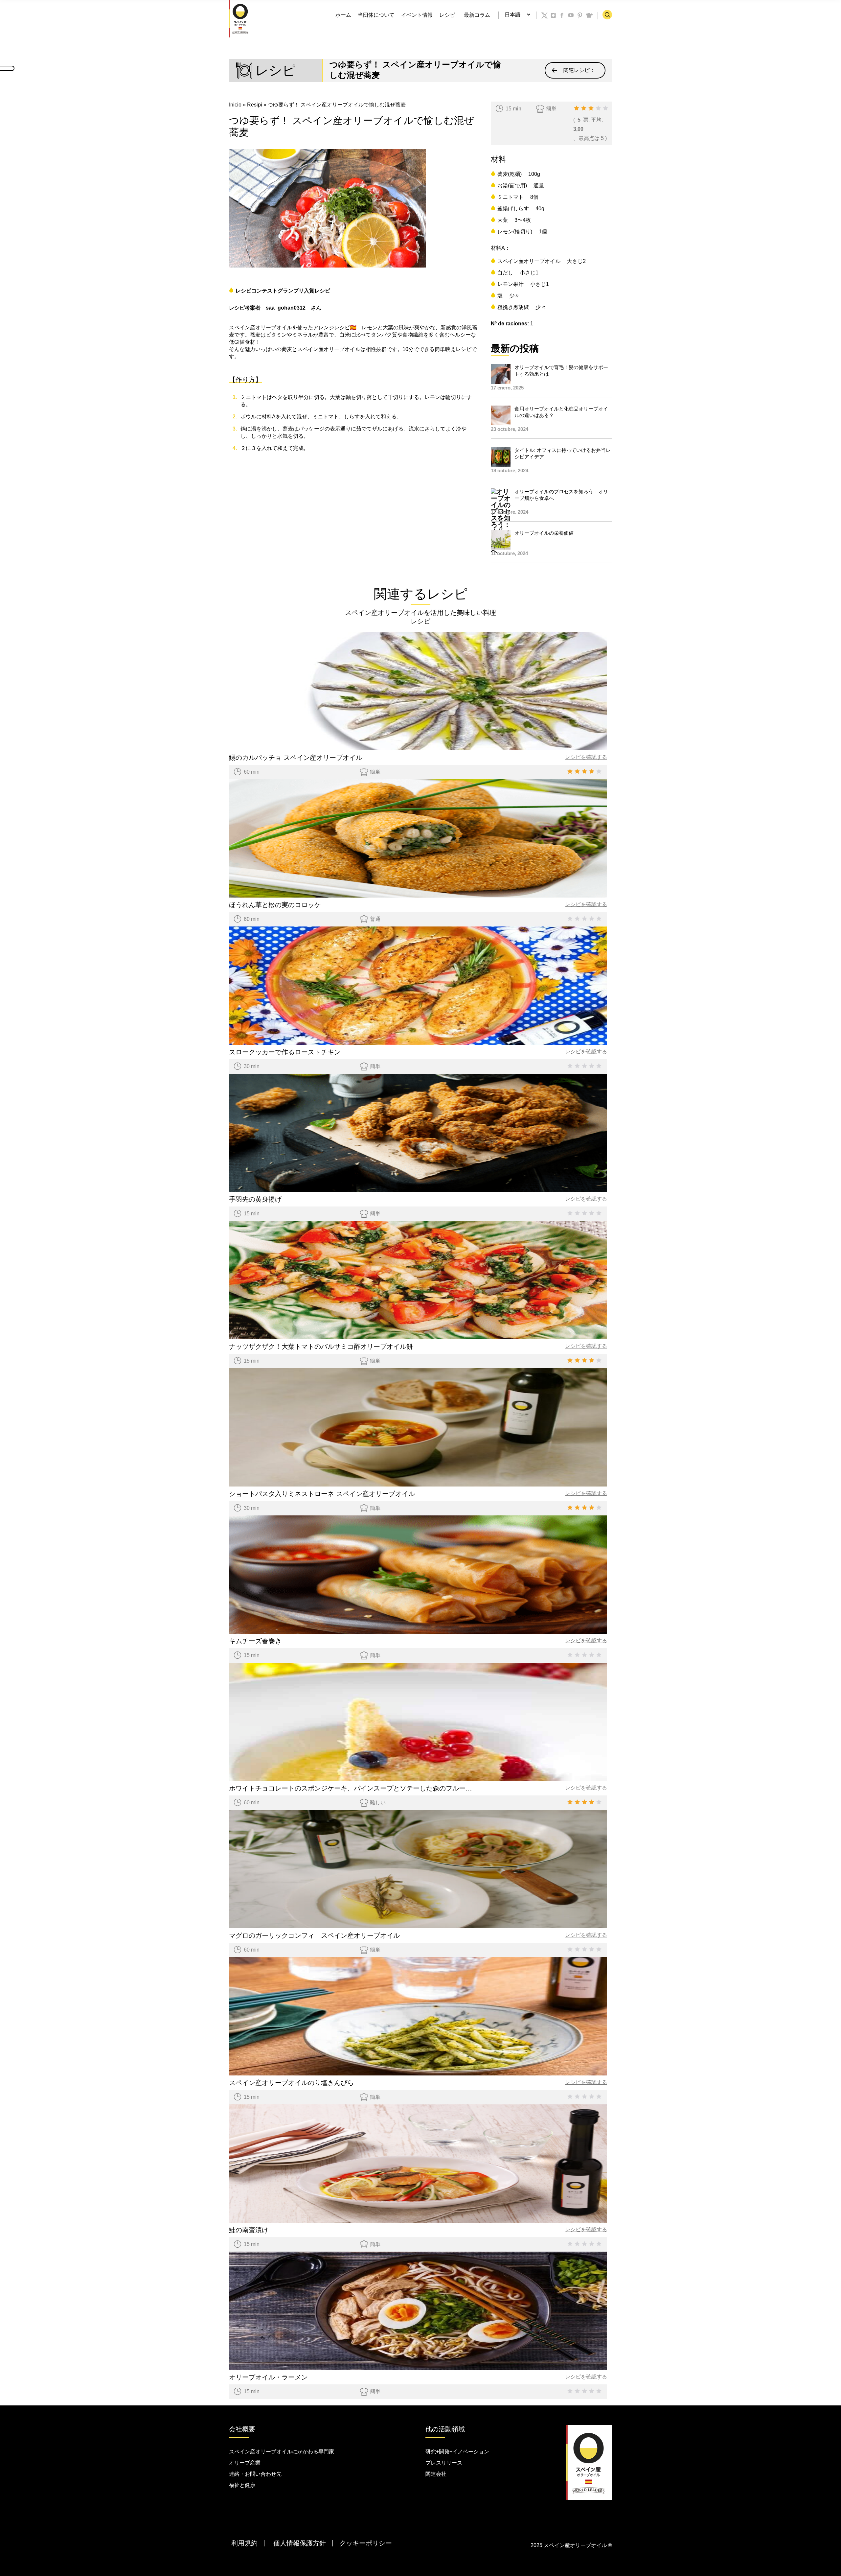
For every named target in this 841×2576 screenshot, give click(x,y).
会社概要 (242, 2429)
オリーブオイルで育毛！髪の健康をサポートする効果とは (561, 371)
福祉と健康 (242, 2485)
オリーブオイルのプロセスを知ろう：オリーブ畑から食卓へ (561, 495)
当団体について (376, 15)
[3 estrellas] (591, 108)
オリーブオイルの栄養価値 (544, 533)
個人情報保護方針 (300, 2543)
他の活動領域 (445, 2429)
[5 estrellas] (605, 108)
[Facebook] (562, 15)
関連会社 (436, 2474)
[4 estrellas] (598, 108)
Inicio (235, 105)
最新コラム (477, 15)
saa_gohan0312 (286, 308)
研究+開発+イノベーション (457, 2452)
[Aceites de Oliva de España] (240, 18)
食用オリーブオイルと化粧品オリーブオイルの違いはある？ (561, 412)
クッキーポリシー (366, 2543)
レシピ (447, 15)
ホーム (343, 15)
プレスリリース (444, 2463)
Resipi (255, 105)
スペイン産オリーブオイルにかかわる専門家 (282, 2452)
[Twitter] (545, 15)
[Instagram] (554, 15)
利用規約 (244, 2543)
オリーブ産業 (245, 2463)
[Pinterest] (580, 15)
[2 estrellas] (584, 108)
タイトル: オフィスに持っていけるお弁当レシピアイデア (563, 453)
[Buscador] (607, 15)
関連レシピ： (579, 70)
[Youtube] (571, 15)
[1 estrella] (577, 108)
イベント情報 (417, 15)
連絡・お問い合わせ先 (255, 2474)
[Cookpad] (589, 15)
